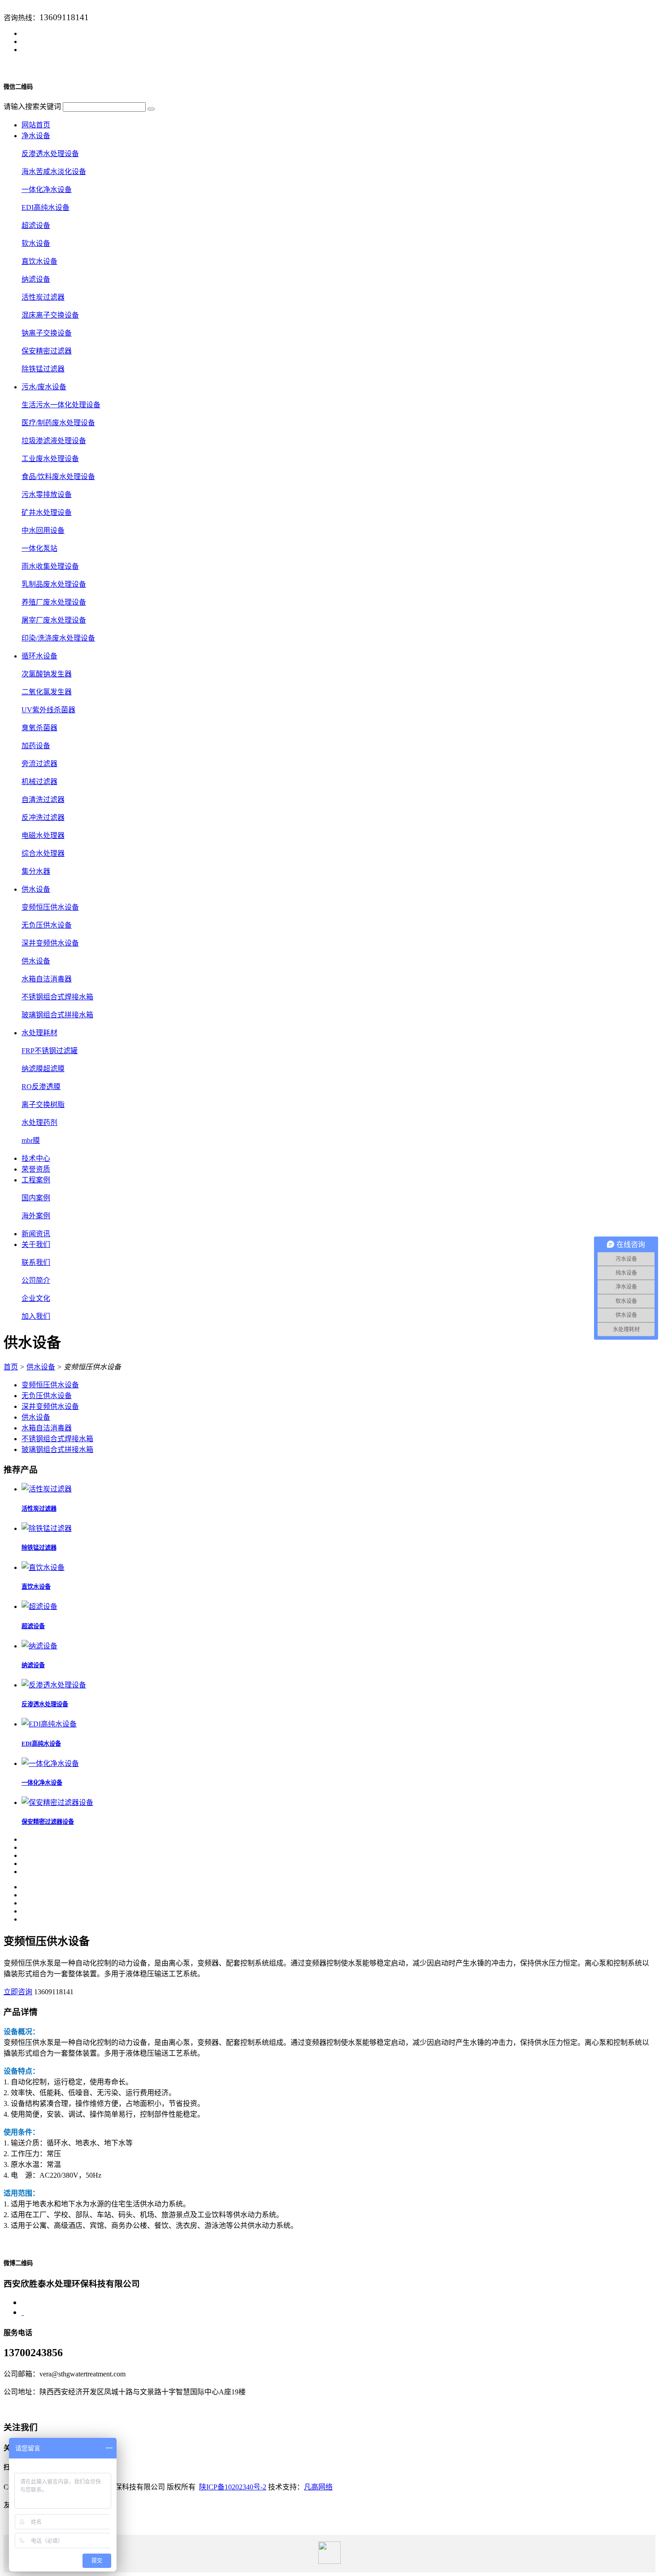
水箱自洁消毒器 (47, 979)
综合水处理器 (43, 853)
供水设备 (36, 961)
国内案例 (36, 1198)
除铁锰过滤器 (43, 369)
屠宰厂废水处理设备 (54, 620)
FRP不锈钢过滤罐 (50, 1051)
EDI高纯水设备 (46, 207)
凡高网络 (318, 2487)
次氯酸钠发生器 (47, 674)
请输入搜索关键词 (32, 107)
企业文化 (36, 1298)
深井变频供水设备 (50, 943)
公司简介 (36, 1280)
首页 (11, 1367)
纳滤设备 (36, 279)
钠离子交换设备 (47, 333)
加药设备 (36, 746)
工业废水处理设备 (50, 459)
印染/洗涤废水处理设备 (58, 638)
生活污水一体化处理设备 (61, 405)
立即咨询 (18, 1992)
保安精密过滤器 (47, 351)
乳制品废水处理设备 (54, 584)
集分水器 (36, 871)
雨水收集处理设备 (50, 566)
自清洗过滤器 (43, 800)
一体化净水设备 (47, 190)
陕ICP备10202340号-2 (233, 2487)
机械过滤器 (39, 782)
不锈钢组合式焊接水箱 (57, 997)
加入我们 (36, 1316)
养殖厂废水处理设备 (54, 602)
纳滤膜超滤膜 (43, 1069)
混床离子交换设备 (50, 315)
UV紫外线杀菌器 (48, 710)
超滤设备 (36, 225)
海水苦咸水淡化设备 (54, 172)
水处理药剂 (39, 1122)
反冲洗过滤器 (43, 817)
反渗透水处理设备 (50, 154)
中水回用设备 (43, 530)
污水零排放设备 (47, 495)
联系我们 (36, 1262)
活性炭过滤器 (43, 297)
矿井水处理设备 (47, 512)
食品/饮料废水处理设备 (58, 477)
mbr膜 (31, 1140)
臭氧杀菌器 (39, 728)
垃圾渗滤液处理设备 (54, 441)
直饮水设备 (39, 261)
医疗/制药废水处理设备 (58, 423)
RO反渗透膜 (41, 1087)
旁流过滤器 (39, 764)
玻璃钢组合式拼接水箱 (57, 1015)
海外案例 (36, 1216)
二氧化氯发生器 (47, 692)
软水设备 (36, 243)
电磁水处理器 (43, 835)
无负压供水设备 (47, 925)
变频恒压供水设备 (50, 907)
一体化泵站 (39, 548)
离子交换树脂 (43, 1105)
